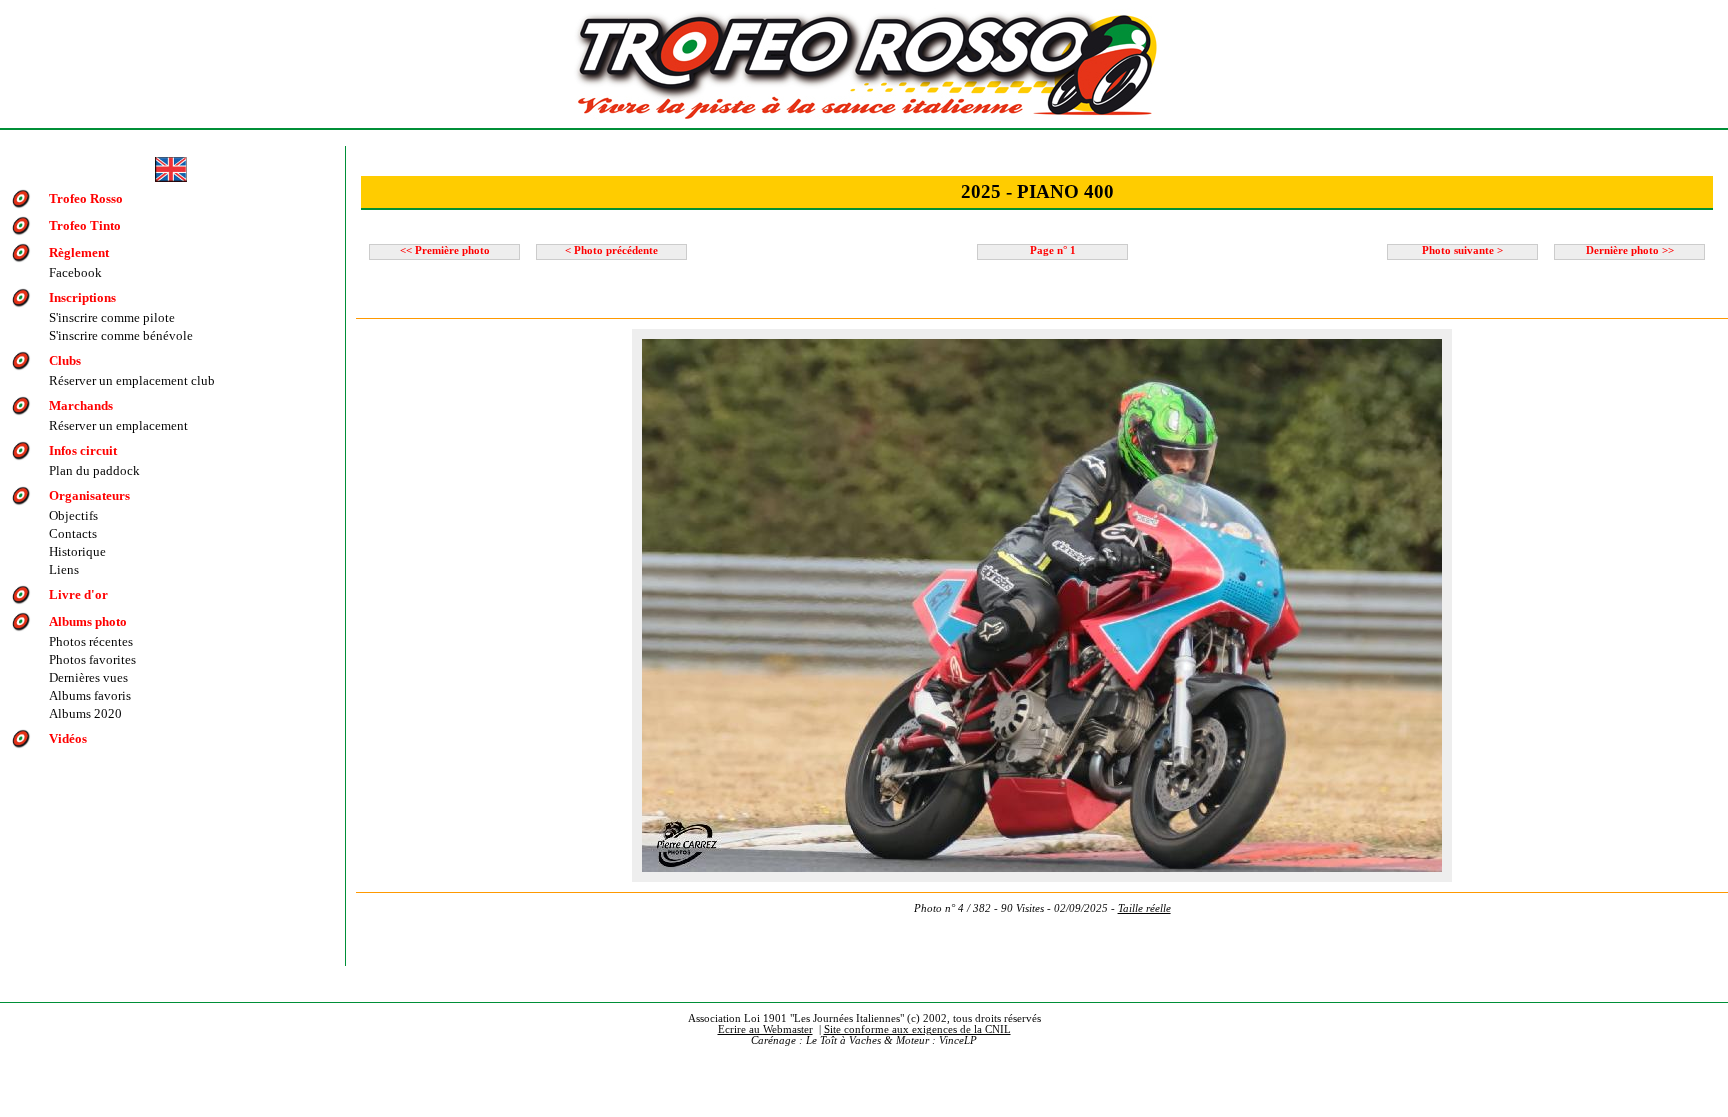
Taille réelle (1144, 908)
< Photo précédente (611, 250)
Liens (64, 569)
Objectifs (73, 515)
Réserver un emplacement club (132, 380)
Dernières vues (88, 677)
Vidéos (68, 738)
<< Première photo (445, 250)
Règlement (79, 252)
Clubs (65, 360)
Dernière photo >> (1630, 250)
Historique (77, 551)
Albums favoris (90, 695)
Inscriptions (82, 297)
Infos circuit (83, 450)
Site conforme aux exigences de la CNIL (917, 1029)
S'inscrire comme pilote (112, 317)
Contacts (73, 533)
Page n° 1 (1053, 250)
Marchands (81, 405)
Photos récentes (91, 641)
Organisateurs (89, 495)
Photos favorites (92, 659)
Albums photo (88, 621)
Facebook (75, 272)
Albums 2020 (85, 713)
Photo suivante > (1462, 250)
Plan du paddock (94, 470)
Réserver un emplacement (118, 425)
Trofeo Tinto (85, 225)
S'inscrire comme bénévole (121, 335)
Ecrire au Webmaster (765, 1029)
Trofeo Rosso (86, 198)
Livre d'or (78, 594)
